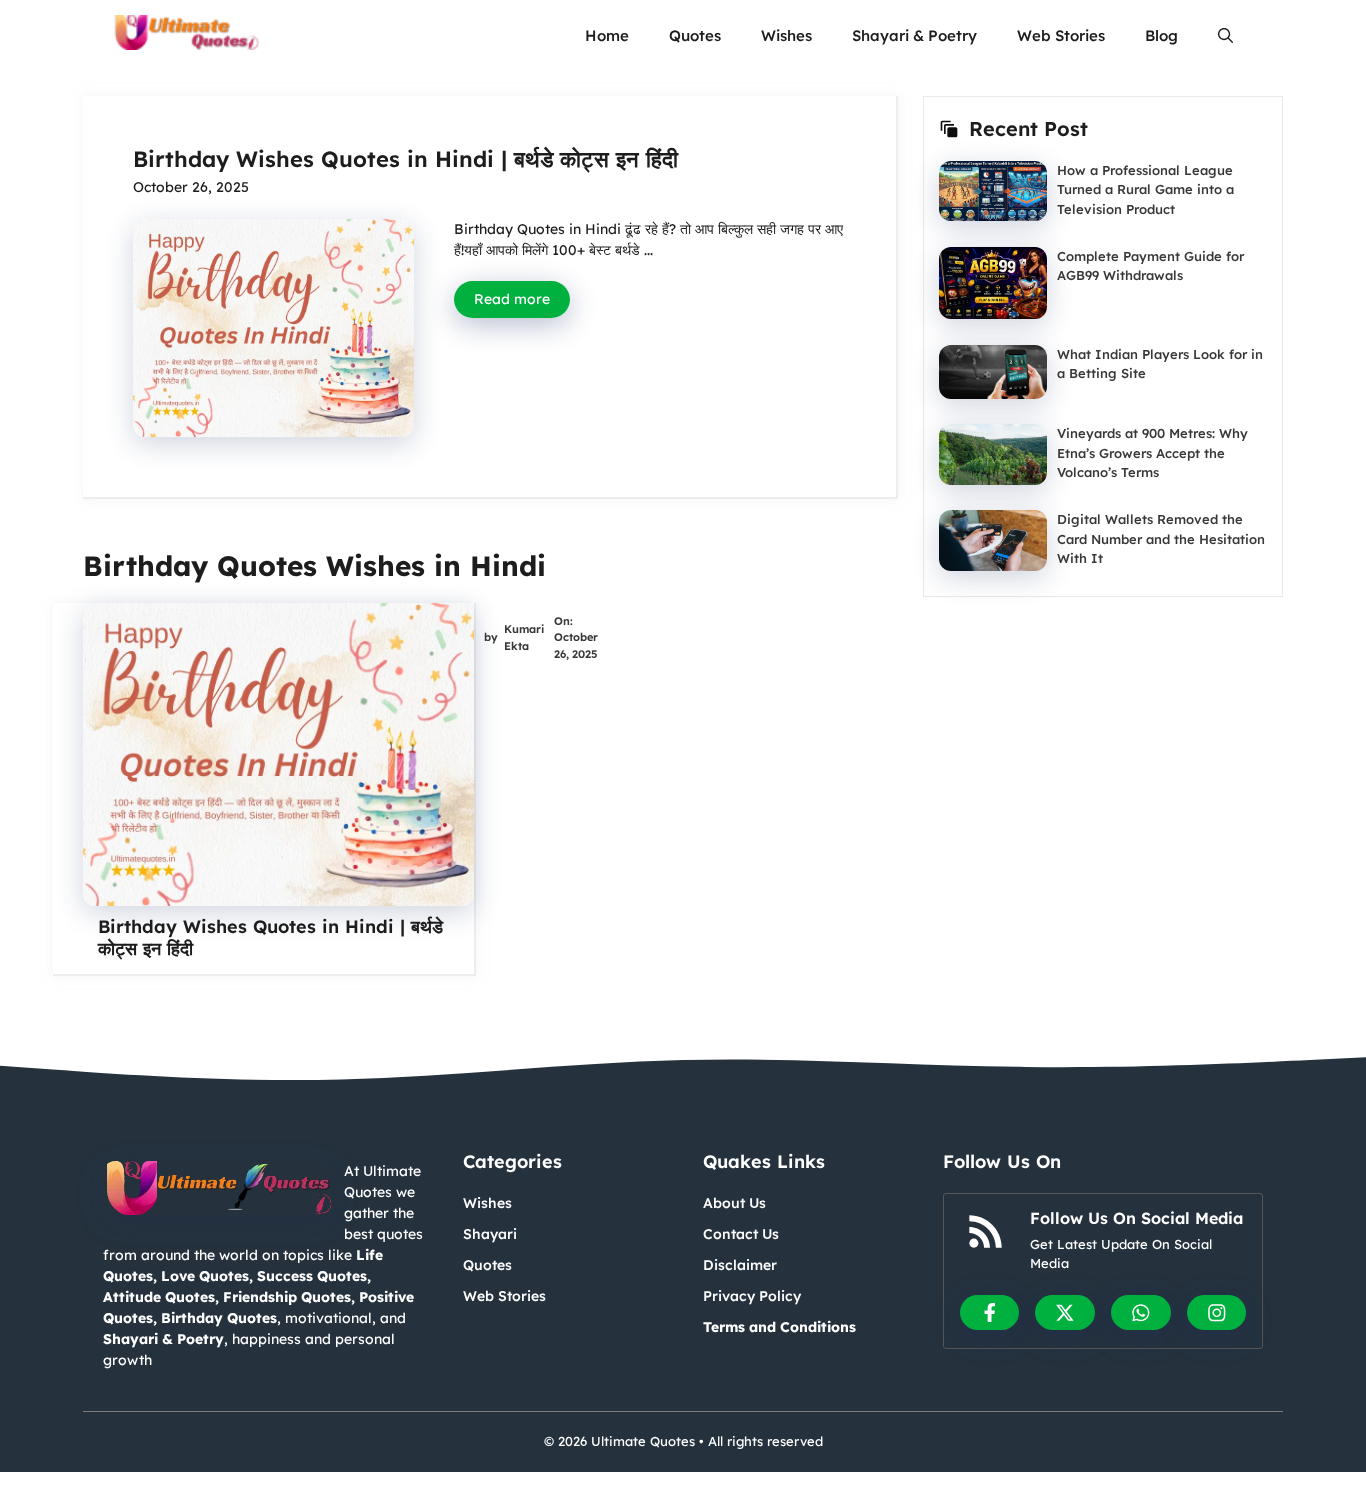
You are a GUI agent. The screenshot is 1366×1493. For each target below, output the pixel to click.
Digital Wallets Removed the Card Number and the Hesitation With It (1161, 538)
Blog (1161, 35)
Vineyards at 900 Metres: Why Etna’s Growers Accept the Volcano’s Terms (1152, 452)
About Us (734, 1203)
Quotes (695, 35)
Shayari (490, 1234)
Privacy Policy (752, 1296)
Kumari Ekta (524, 637)
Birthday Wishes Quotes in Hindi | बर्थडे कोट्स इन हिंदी (405, 159)
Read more (512, 299)
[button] (1225, 35)
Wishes (786, 35)
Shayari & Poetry (914, 35)
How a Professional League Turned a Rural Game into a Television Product (1145, 189)
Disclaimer (740, 1265)
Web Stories (1061, 35)
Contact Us (741, 1234)
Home (607, 35)
